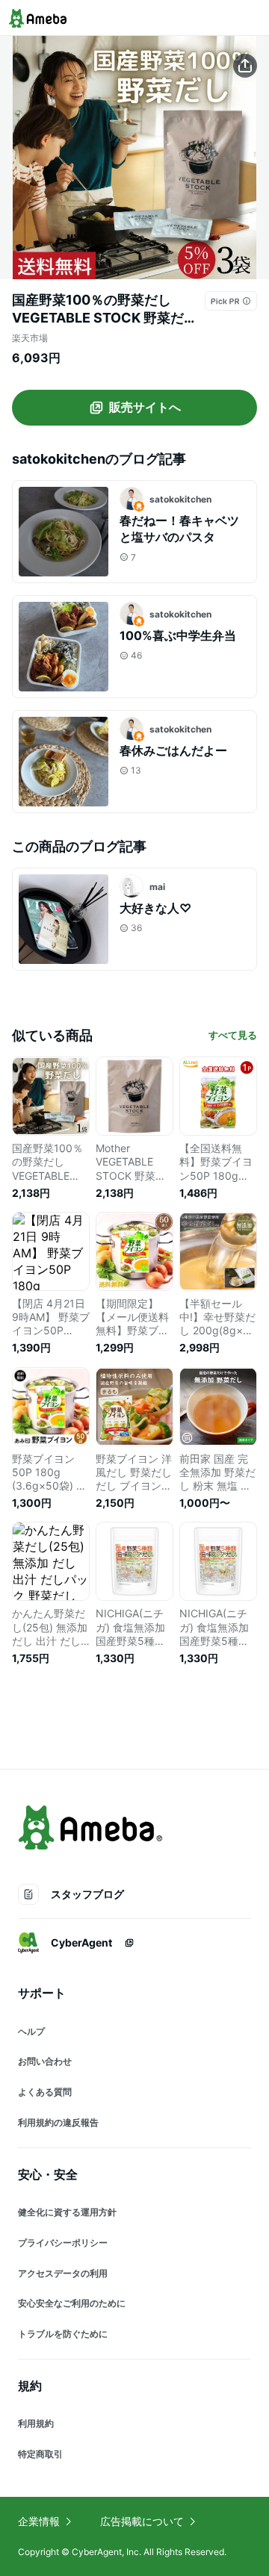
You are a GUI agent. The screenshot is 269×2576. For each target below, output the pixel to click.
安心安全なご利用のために (72, 2303)
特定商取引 (40, 2454)
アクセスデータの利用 (63, 2273)
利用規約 (36, 2423)
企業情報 (39, 2521)
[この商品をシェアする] (245, 66)
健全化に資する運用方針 (67, 2212)
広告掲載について (142, 2521)
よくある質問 (45, 2092)
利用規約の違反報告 (58, 2122)
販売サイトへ (145, 407)
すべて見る (233, 1035)
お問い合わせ (45, 2061)
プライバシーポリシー (63, 2243)
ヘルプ (31, 2031)
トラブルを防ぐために (63, 2334)
